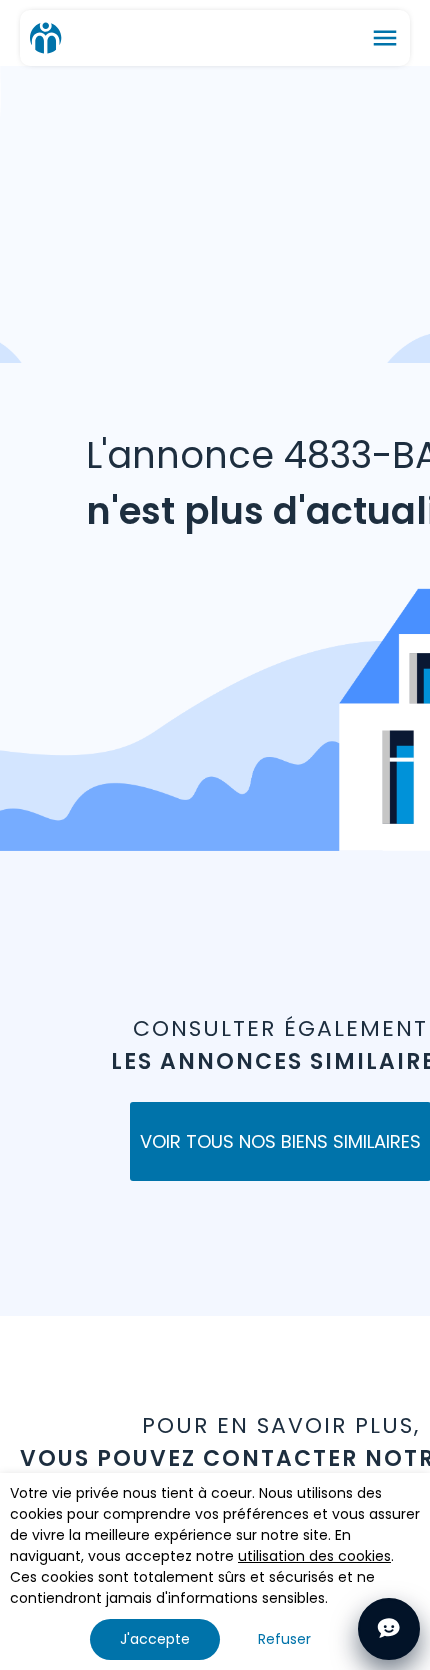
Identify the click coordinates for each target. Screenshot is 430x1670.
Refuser (284, 1639)
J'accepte (155, 1639)
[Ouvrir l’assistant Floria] (389, 1629)
